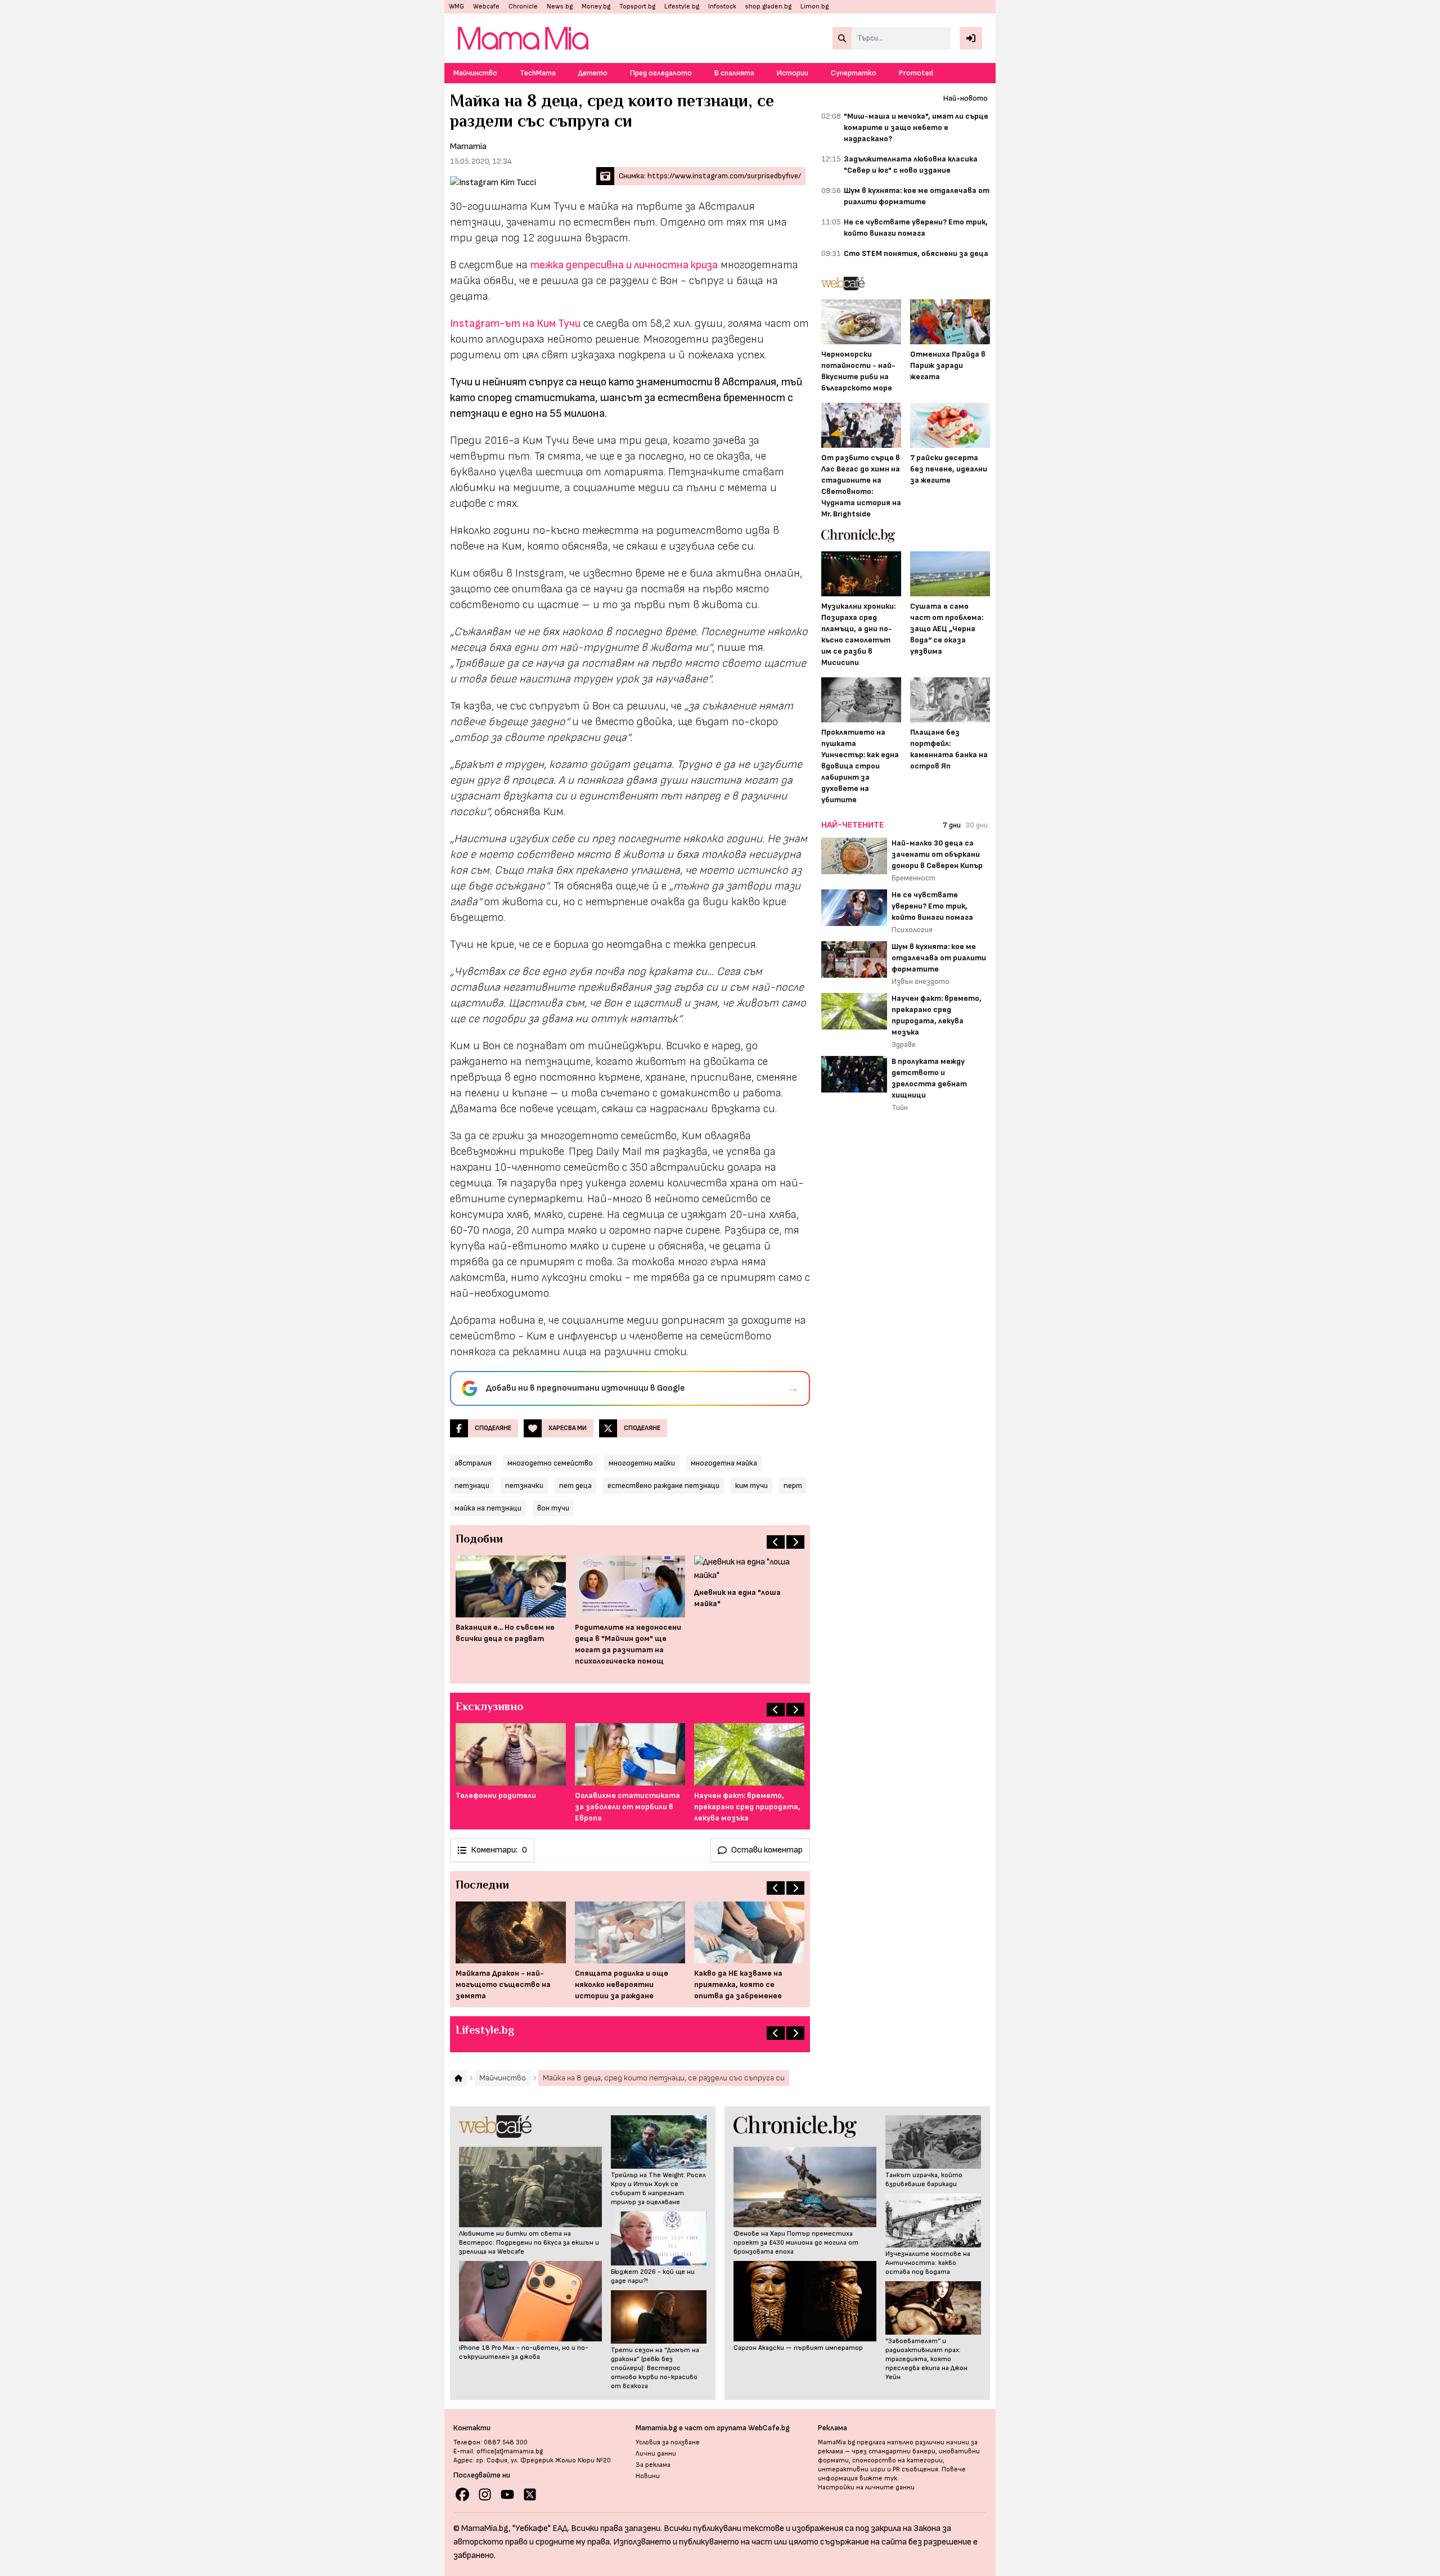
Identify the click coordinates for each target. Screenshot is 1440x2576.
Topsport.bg (637, 6)
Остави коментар (767, 1850)
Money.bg (596, 6)
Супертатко (854, 73)
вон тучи (553, 1508)
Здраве (904, 1044)
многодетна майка (724, 1463)
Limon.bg (814, 6)
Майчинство (475, 73)
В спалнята (734, 73)
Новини (648, 2476)
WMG (456, 6)
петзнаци (472, 1485)
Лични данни (656, 2454)
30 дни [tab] (976, 825)
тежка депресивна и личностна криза (624, 265)
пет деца (575, 1485)
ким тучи (751, 1485)
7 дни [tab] (952, 825)
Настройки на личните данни (866, 2487)
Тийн (900, 1107)
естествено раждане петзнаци (663, 1485)
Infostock (722, 6)
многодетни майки (642, 1463)
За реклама (653, 2465)
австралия (473, 1463)
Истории (793, 73)
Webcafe (486, 6)
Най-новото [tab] (966, 98)
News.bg (560, 6)
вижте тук (878, 2478)
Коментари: (499, 1850)
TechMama (538, 73)
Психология (912, 930)
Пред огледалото (661, 73)
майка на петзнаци (488, 1508)
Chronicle (523, 6)
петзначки (524, 1485)
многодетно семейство (550, 1463)
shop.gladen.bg (768, 6)
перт (793, 1485)
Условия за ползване (668, 2442)
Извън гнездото (921, 981)
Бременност (913, 878)
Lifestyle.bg (682, 6)
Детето (593, 73)
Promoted (916, 73)
